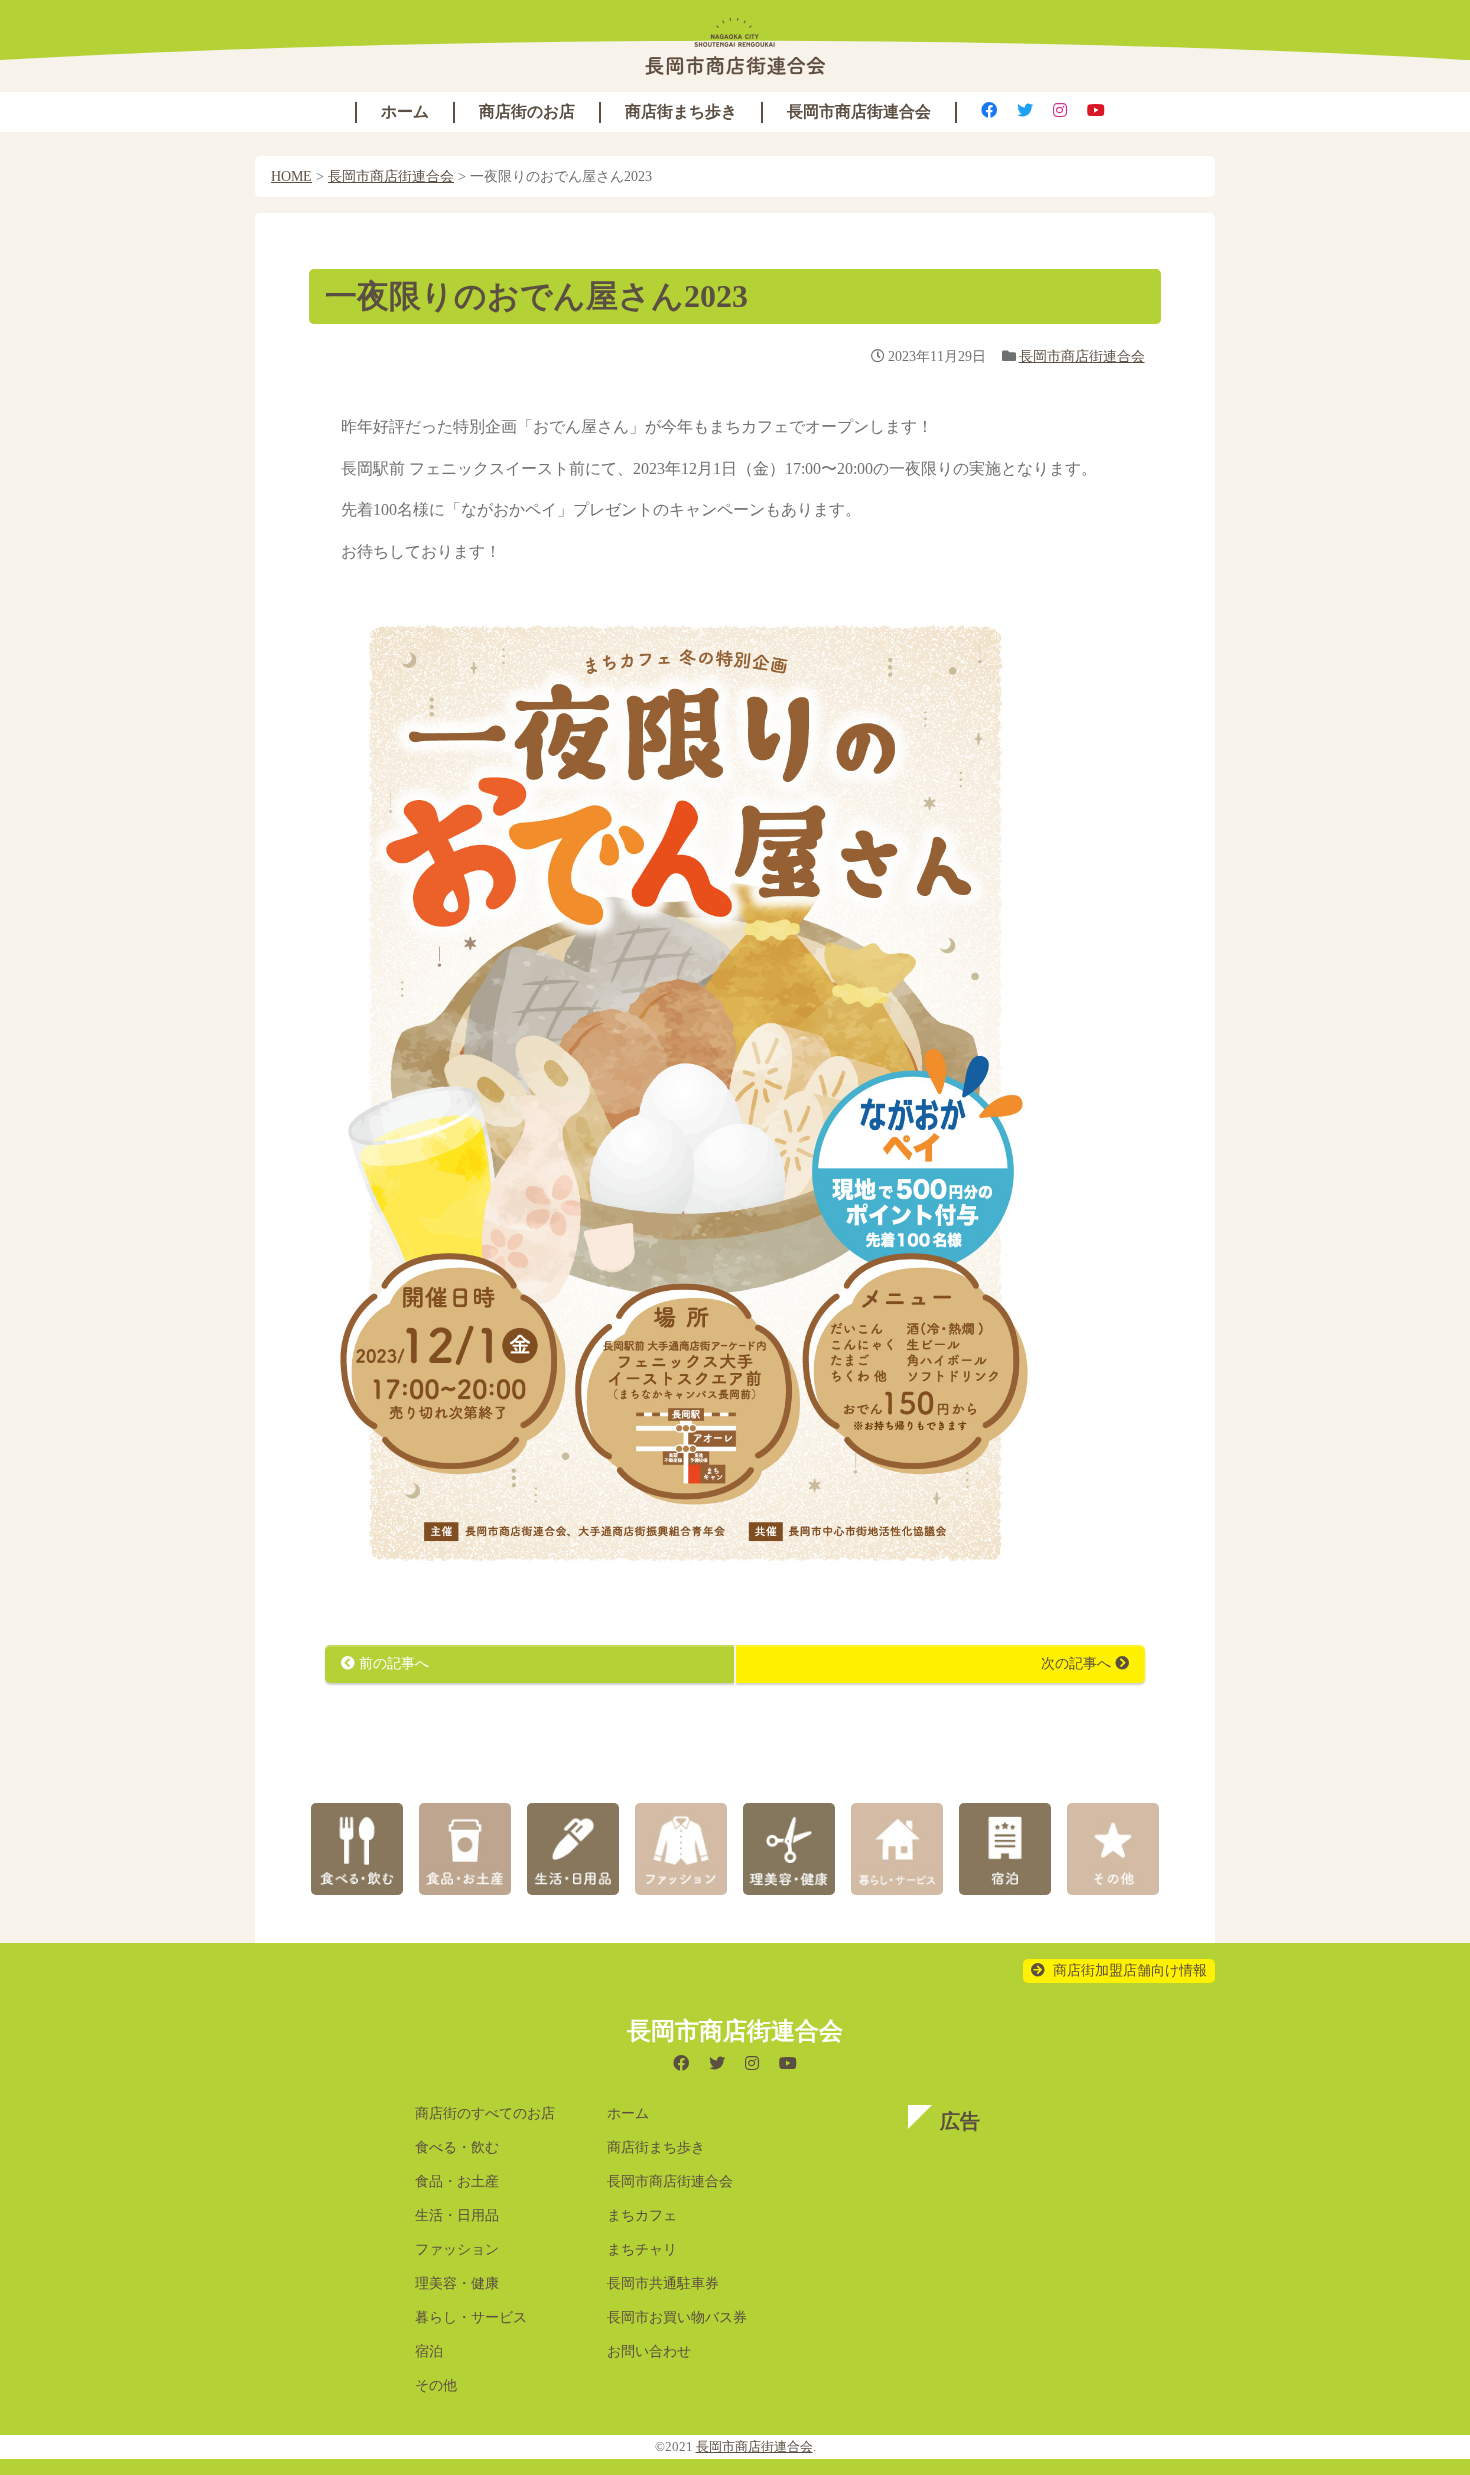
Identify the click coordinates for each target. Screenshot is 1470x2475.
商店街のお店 (527, 111)
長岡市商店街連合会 (859, 111)
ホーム (405, 111)
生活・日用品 (457, 2215)
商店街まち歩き (681, 111)
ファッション (457, 2249)
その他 (436, 2385)
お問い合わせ (649, 2351)
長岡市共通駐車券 (663, 2283)
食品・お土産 (457, 2181)
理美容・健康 (457, 2283)
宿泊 (429, 2351)
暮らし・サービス (471, 2317)
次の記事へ (1078, 1663)
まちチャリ (642, 2249)
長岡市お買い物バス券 (677, 2317)
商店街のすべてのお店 (485, 2113)
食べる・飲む (457, 2147)
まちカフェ (642, 2215)
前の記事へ (392, 1663)
